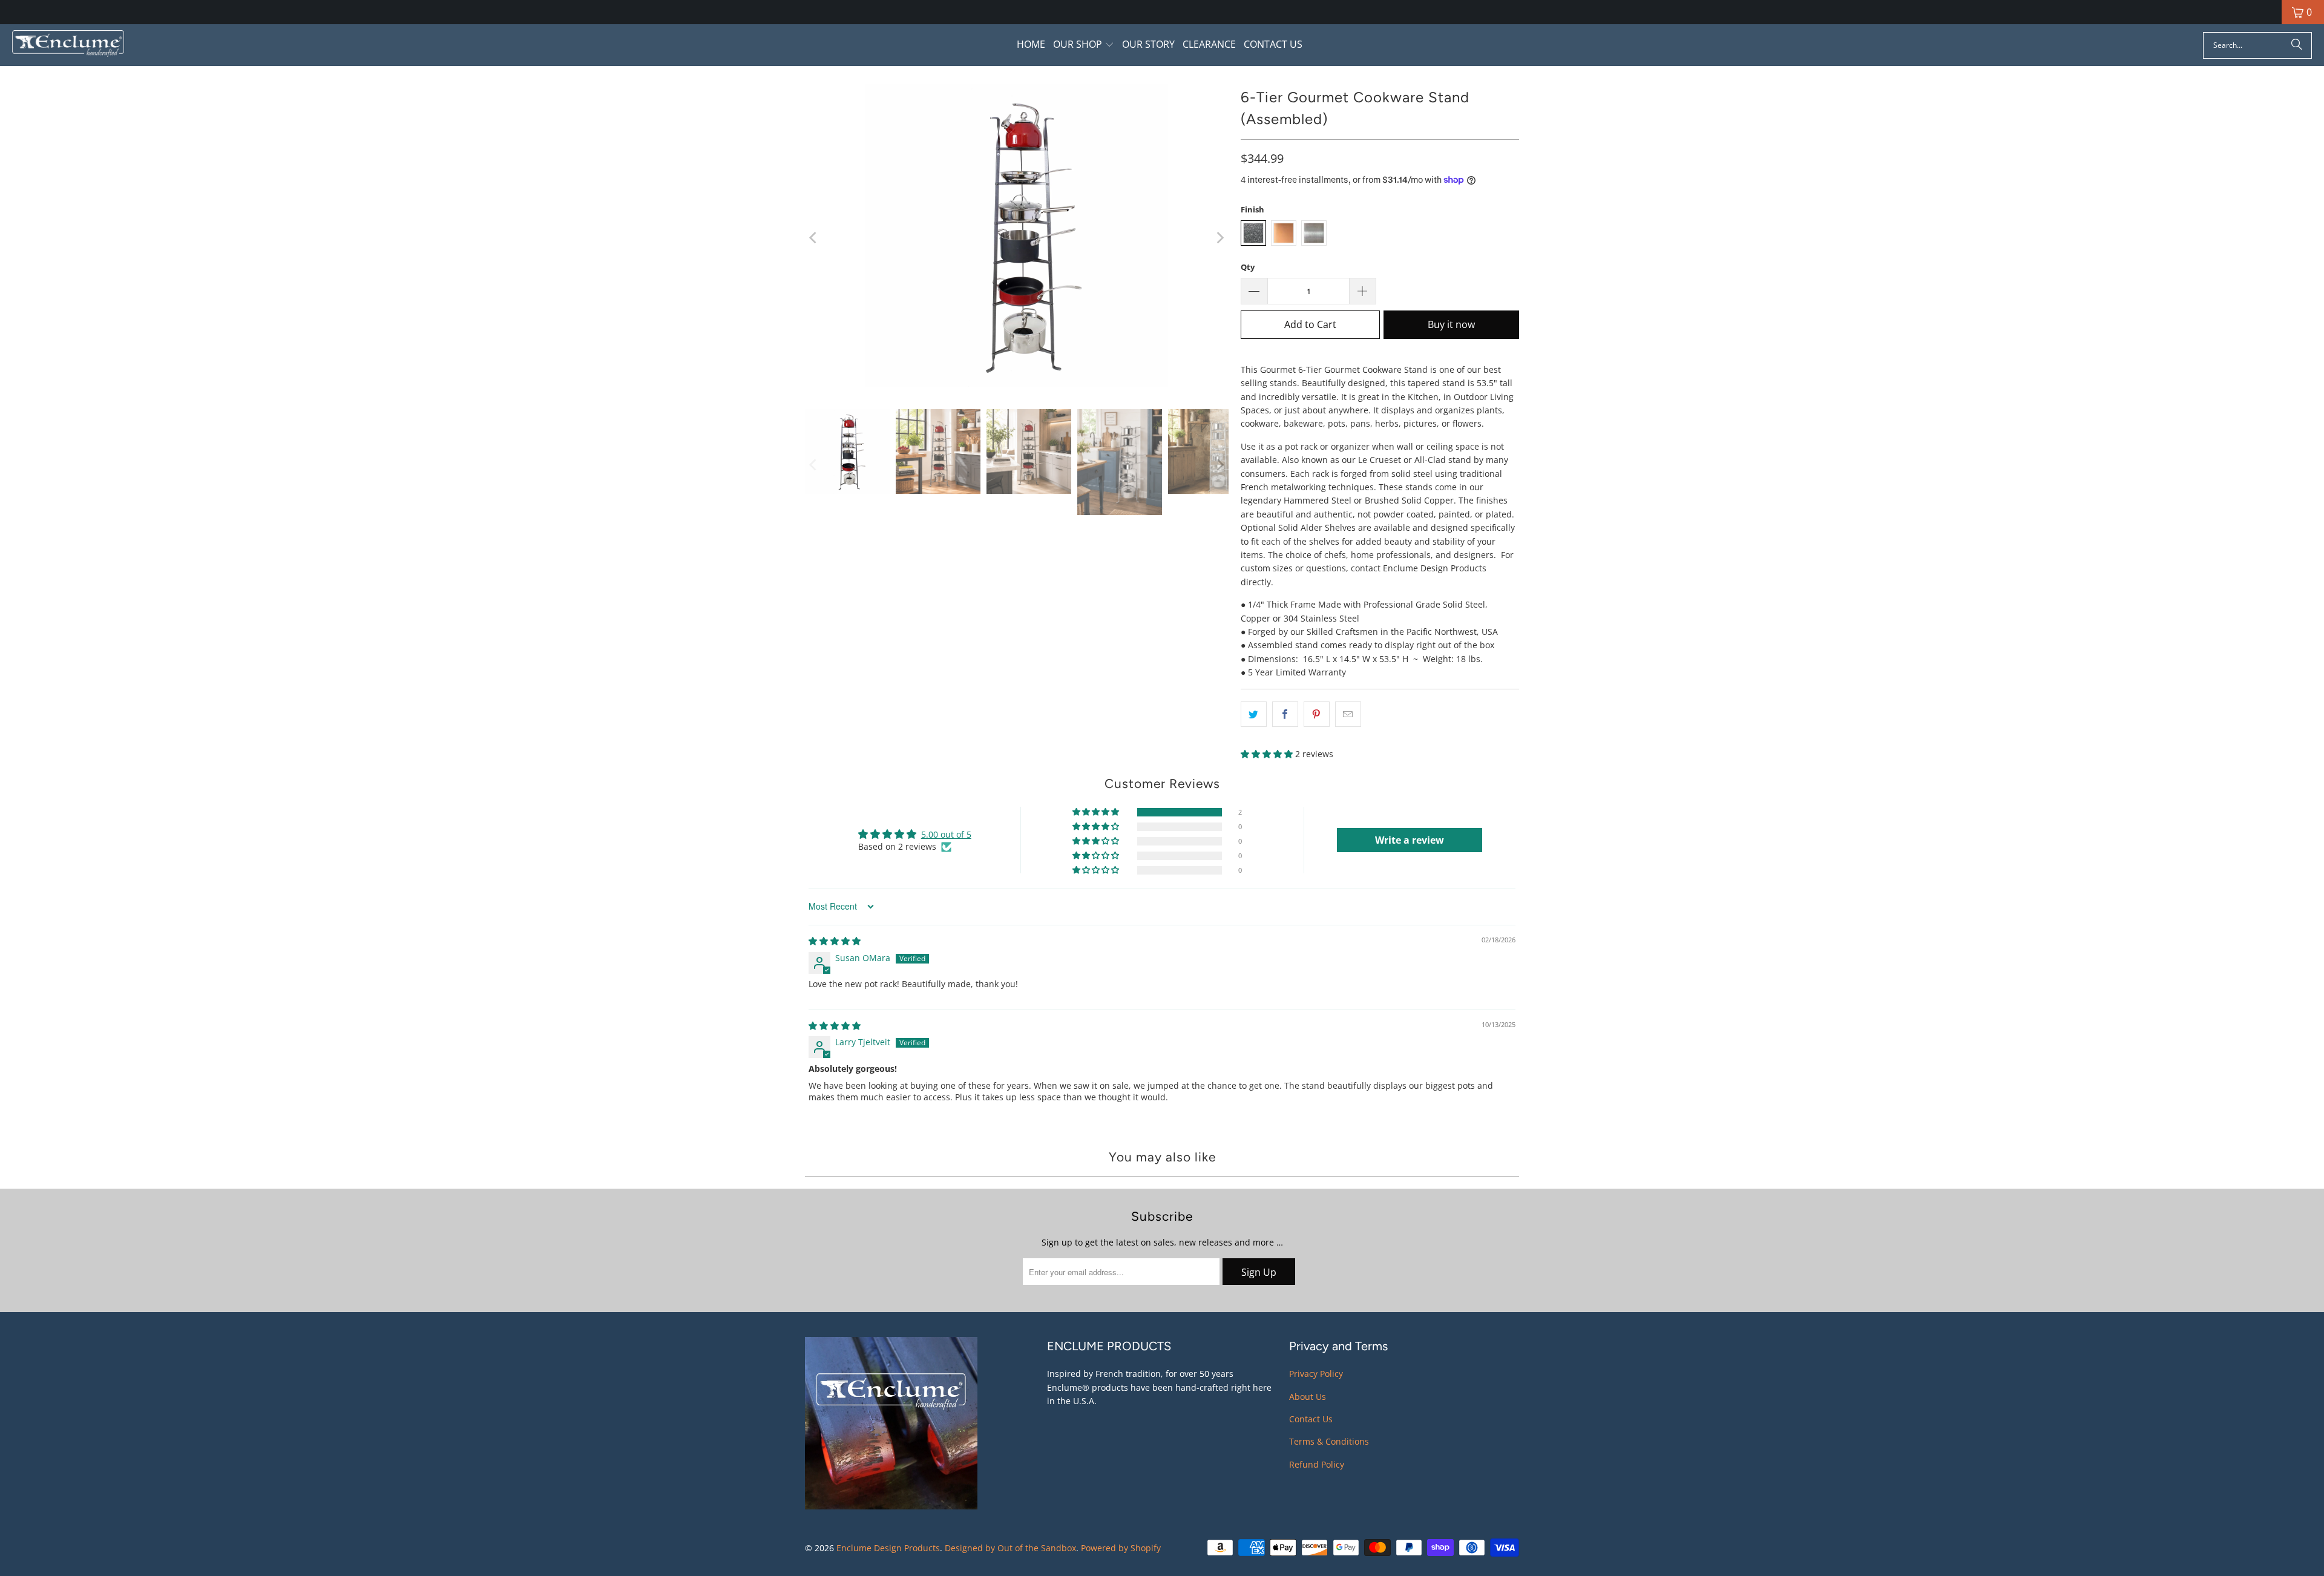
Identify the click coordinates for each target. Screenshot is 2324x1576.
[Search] (2297, 45)
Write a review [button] (1410, 840)
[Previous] (814, 237)
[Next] (1219, 237)
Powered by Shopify (1121, 1548)
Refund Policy (1317, 1464)
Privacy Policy (1316, 1374)
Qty (1248, 267)
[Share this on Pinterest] (1317, 714)
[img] (835, 941)
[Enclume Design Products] (68, 45)
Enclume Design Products (888, 1548)
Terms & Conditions (1329, 1441)
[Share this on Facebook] (1285, 714)
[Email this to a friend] (1348, 714)
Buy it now (1451, 324)
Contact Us (1311, 1419)
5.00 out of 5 (946, 834)
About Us (1308, 1397)
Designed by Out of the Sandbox (1010, 1548)
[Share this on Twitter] (1254, 714)
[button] (1084, 45)
